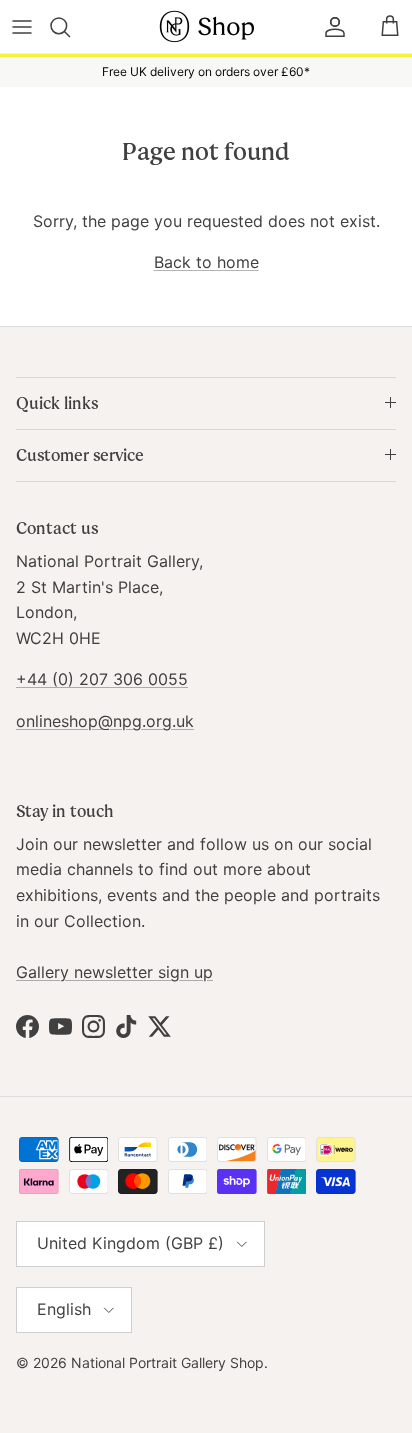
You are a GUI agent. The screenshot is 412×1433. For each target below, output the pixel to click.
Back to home (206, 262)
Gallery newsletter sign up (114, 972)
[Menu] (22, 27)
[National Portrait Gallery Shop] (206, 26)
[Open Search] (71, 27)
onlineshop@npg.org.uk (105, 721)
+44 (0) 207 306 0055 (102, 679)
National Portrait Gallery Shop (167, 1362)
